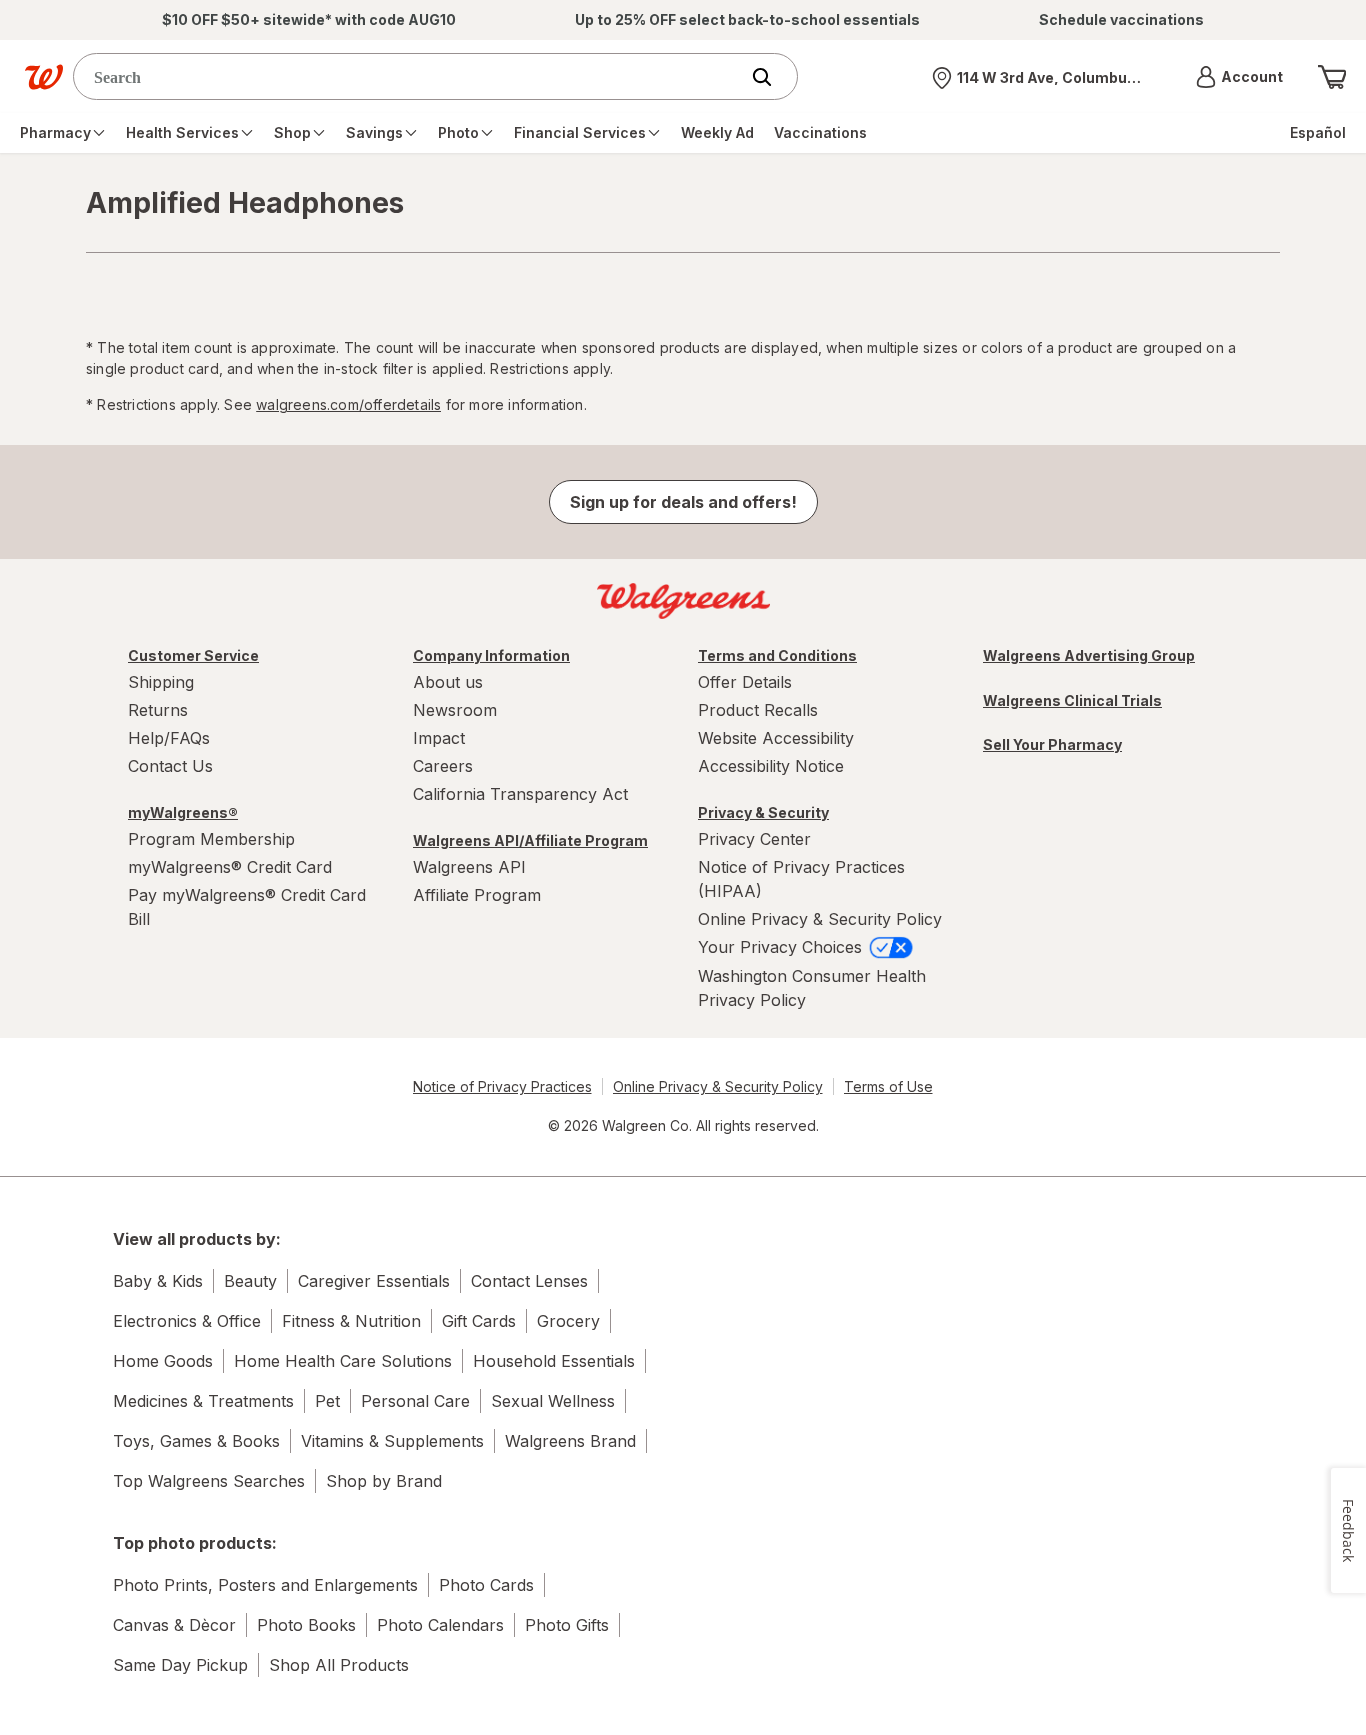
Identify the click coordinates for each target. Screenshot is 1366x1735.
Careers (443, 766)
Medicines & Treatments (203, 1401)
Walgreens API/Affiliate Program (530, 840)
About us (448, 682)
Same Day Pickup (180, 1665)
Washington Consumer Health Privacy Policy (812, 988)
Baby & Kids (158, 1281)
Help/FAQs (169, 738)
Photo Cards (486, 1585)
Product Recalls (758, 710)
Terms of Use (888, 1086)
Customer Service (193, 655)
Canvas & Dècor (174, 1625)
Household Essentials (554, 1361)
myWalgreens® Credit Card (230, 867)
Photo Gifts (567, 1625)
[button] (1239, 77)
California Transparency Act (520, 794)
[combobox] (410, 76)
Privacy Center (754, 839)
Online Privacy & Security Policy (820, 919)
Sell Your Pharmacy (1052, 744)
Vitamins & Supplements (392, 1441)
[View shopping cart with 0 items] (1332, 77)
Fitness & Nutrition (351, 1321)
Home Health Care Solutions (343, 1361)
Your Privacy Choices (782, 947)
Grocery (568, 1321)
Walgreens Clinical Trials (1072, 700)
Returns (158, 710)
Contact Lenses (529, 1281)
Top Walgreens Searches (209, 1481)
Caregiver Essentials (374, 1281)
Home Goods (163, 1361)
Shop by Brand (384, 1481)
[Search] (772, 77)
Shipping (161, 682)
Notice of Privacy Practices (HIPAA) (801, 879)
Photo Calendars (440, 1625)
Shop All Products (339, 1665)
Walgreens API (469, 867)
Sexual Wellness (553, 1401)
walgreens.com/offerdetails (348, 404)
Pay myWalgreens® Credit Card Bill (247, 907)
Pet (327, 1401)
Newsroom (455, 710)
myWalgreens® (183, 812)
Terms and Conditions (777, 655)
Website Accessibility (776, 738)
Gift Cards (479, 1321)
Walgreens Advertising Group (1089, 655)
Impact (439, 738)
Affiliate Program (477, 895)
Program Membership (211, 839)
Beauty (250, 1281)
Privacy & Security (763, 812)
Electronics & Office (187, 1321)
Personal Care (415, 1401)
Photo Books (306, 1625)
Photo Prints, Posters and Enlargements (265, 1585)
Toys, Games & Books (196, 1441)
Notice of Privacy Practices (502, 1086)
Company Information (491, 655)
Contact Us (170, 766)
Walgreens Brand (570, 1441)
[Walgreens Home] (44, 77)
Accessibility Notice (771, 766)
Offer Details (745, 682)
